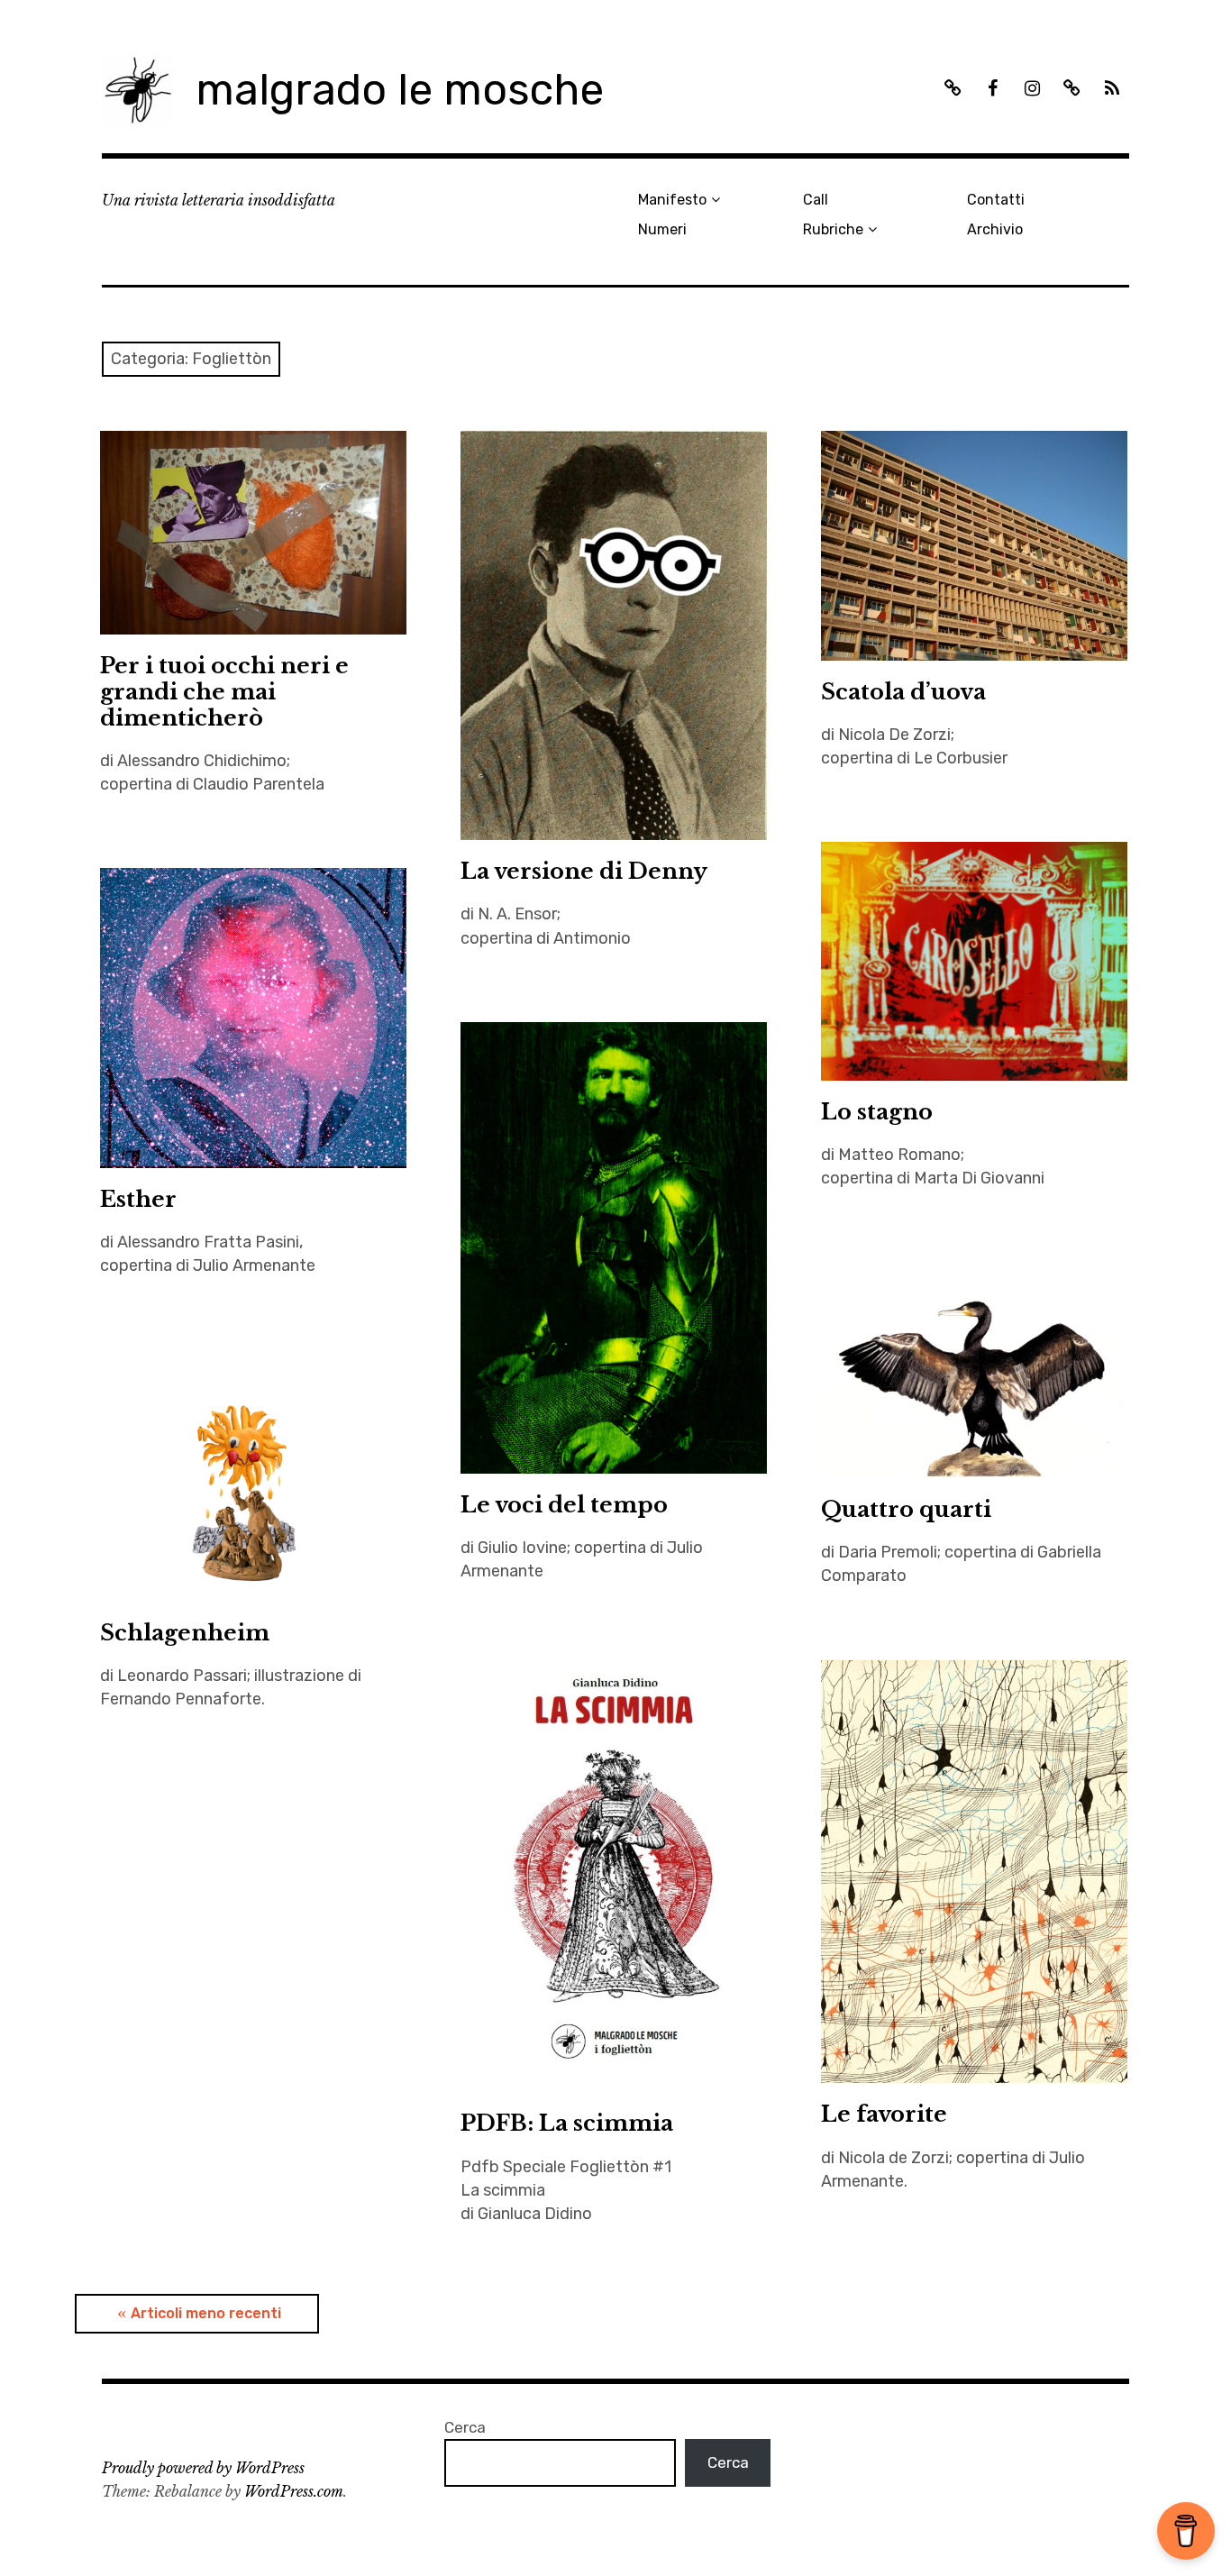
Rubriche (833, 229)
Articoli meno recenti (206, 2313)
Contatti (996, 200)
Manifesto (672, 200)
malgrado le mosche (400, 90)
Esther (138, 1199)
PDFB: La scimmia (567, 2123)
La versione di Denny (584, 871)
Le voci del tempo (564, 1505)
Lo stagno (877, 1112)
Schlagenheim (185, 1633)
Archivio (995, 229)
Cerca (465, 2427)
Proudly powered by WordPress (203, 2468)
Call (816, 200)
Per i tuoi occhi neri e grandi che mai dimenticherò (224, 692)
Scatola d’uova (903, 692)
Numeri (662, 229)
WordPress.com (294, 2491)
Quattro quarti (906, 1509)
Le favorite (884, 2114)
